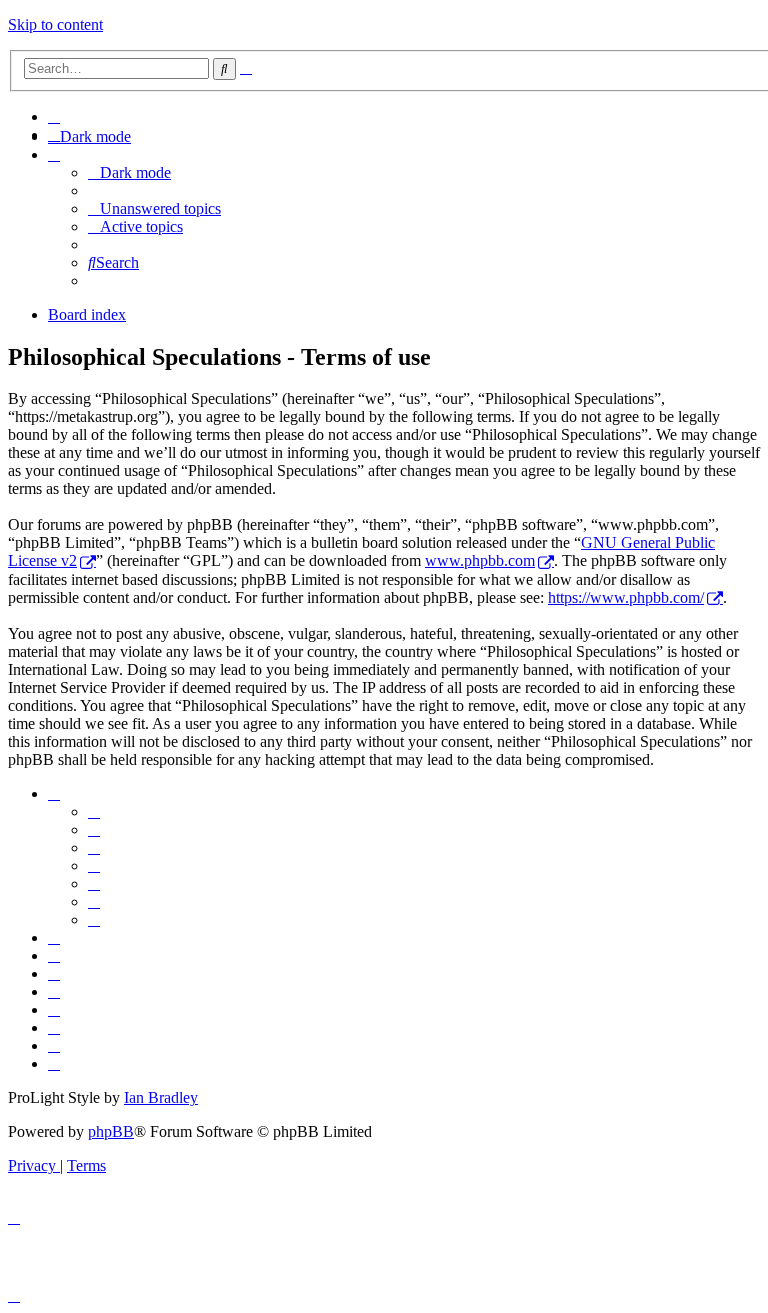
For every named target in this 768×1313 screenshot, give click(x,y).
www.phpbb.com (480, 560)
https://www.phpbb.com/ (626, 597)
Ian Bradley (161, 1097)
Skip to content (55, 24)
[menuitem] (54, 116)
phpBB (111, 1131)
